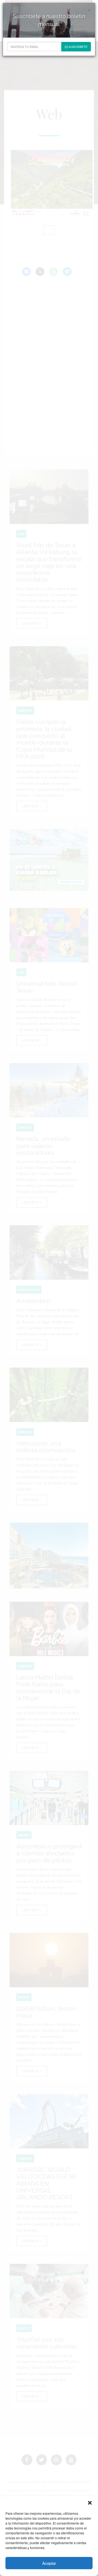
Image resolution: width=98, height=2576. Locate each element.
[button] (90, 2503)
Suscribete (78, 47)
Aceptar (49, 2563)
